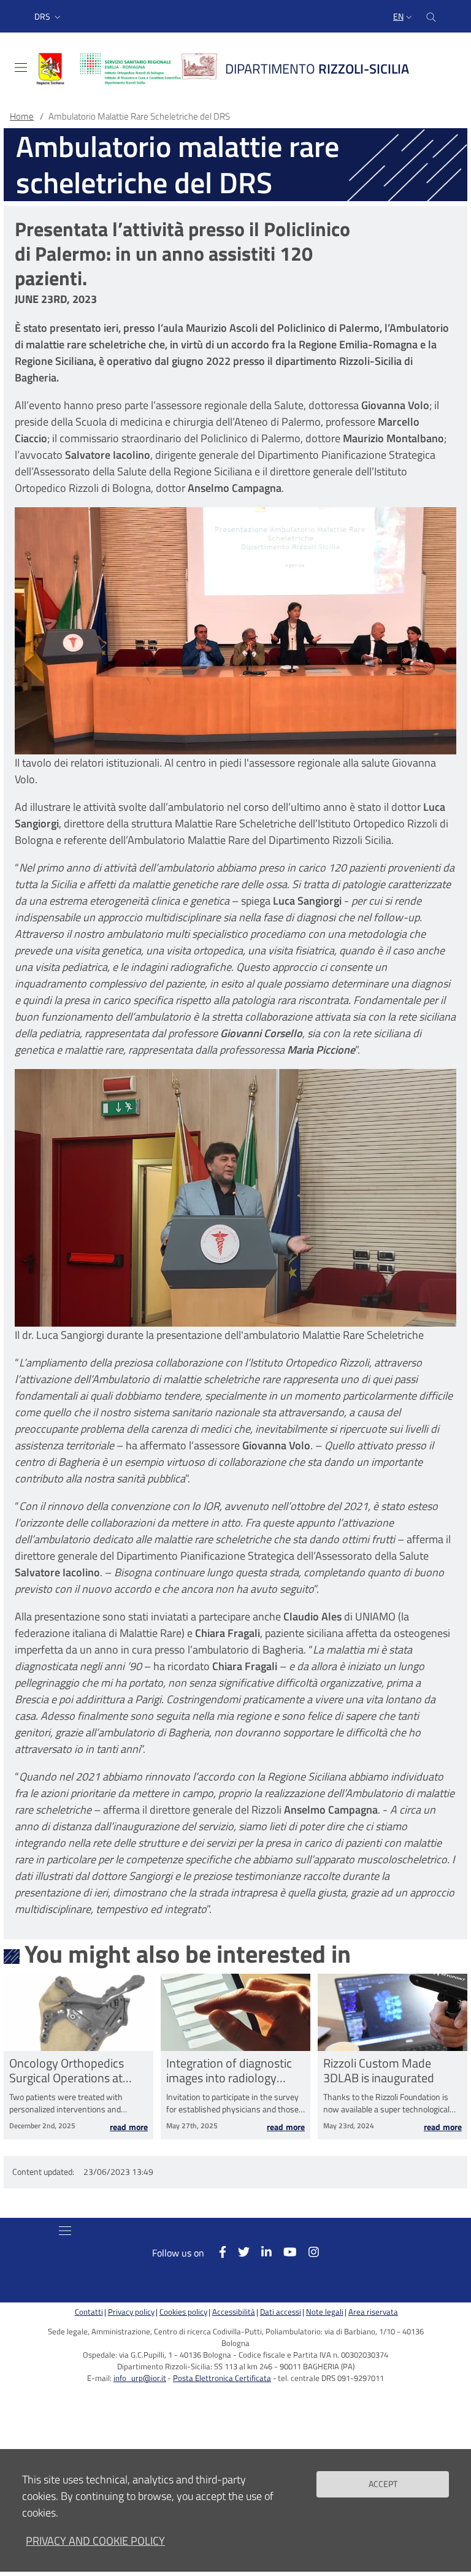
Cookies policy (183, 2312)
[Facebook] (216, 2252)
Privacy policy (131, 2312)
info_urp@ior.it (140, 2378)
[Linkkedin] (261, 2252)
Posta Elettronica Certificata (222, 2378)
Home (22, 116)
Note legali (325, 2312)
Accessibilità (234, 2312)
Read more (129, 2127)
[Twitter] (238, 2252)
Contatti (89, 2312)
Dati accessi (281, 2312)
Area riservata (373, 2312)
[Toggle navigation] (21, 67)
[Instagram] (308, 2252)
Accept (383, 2484)
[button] (49, 17)
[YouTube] (284, 2252)
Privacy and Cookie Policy (95, 2541)
